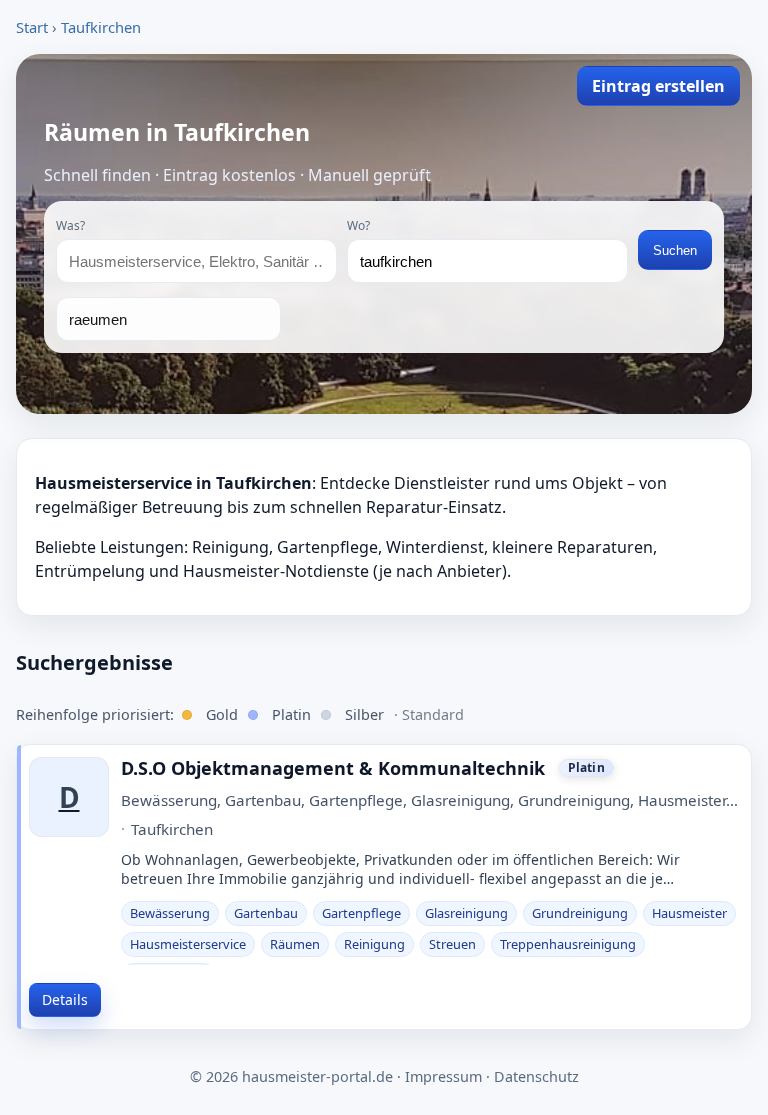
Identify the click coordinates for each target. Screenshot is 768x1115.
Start (32, 27)
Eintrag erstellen (658, 86)
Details (65, 999)
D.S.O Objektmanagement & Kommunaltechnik (333, 768)
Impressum (443, 1076)
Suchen (675, 250)
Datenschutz (536, 1076)
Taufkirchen (101, 27)
